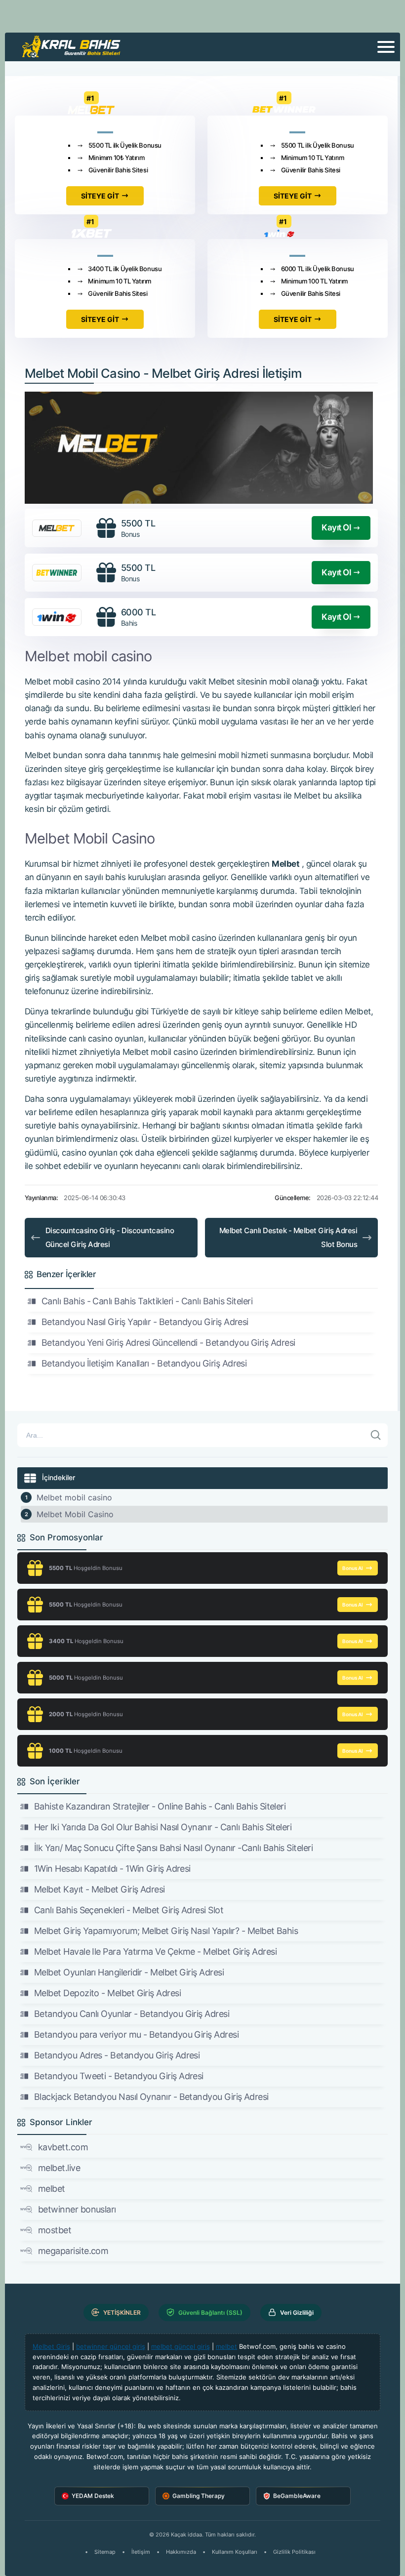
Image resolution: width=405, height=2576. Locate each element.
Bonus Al (353, 1568)
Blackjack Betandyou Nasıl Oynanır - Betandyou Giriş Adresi (151, 2097)
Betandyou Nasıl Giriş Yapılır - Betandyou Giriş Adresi (145, 1322)
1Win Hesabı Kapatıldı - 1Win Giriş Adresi (112, 1869)
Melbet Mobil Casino (75, 1514)
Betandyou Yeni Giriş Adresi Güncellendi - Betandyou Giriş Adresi (168, 1343)
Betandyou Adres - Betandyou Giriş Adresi (117, 2055)
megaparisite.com (73, 2251)
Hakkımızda (181, 2552)
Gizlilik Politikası (294, 2552)
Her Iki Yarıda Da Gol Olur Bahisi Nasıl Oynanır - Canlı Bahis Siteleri (163, 1827)
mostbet (55, 2230)
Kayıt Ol (336, 527)
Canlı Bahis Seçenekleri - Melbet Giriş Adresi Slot (129, 1910)
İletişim (141, 2552)
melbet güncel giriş (181, 2346)
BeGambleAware (297, 2496)
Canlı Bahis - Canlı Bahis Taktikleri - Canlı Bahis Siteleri (147, 1301)
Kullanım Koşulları (235, 2552)
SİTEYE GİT (100, 196)
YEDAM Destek (93, 2496)
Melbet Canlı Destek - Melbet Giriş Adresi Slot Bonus (288, 1237)
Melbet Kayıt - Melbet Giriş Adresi (100, 1889)
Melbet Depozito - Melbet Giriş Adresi (107, 1993)
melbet (52, 2189)
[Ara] (376, 1435)
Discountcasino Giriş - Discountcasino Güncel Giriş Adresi (110, 1237)
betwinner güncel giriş (111, 2346)
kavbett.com (63, 2147)
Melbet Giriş (51, 2346)
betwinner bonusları (77, 2209)
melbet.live (59, 2168)
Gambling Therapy (199, 2496)
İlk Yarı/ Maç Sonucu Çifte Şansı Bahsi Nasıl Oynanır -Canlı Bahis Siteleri (173, 1848)
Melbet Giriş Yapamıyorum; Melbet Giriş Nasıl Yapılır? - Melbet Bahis (166, 1931)
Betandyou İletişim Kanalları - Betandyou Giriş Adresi (144, 1363)
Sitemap (105, 2552)
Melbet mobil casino (74, 1497)
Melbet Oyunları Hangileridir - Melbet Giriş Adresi (129, 1972)
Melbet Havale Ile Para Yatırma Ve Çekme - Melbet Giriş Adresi (155, 1952)
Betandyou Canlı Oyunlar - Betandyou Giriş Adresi (132, 2014)
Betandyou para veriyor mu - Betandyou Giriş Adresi (136, 2034)
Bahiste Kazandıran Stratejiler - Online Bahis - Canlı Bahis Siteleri (160, 1806)
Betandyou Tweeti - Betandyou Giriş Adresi (119, 2076)
